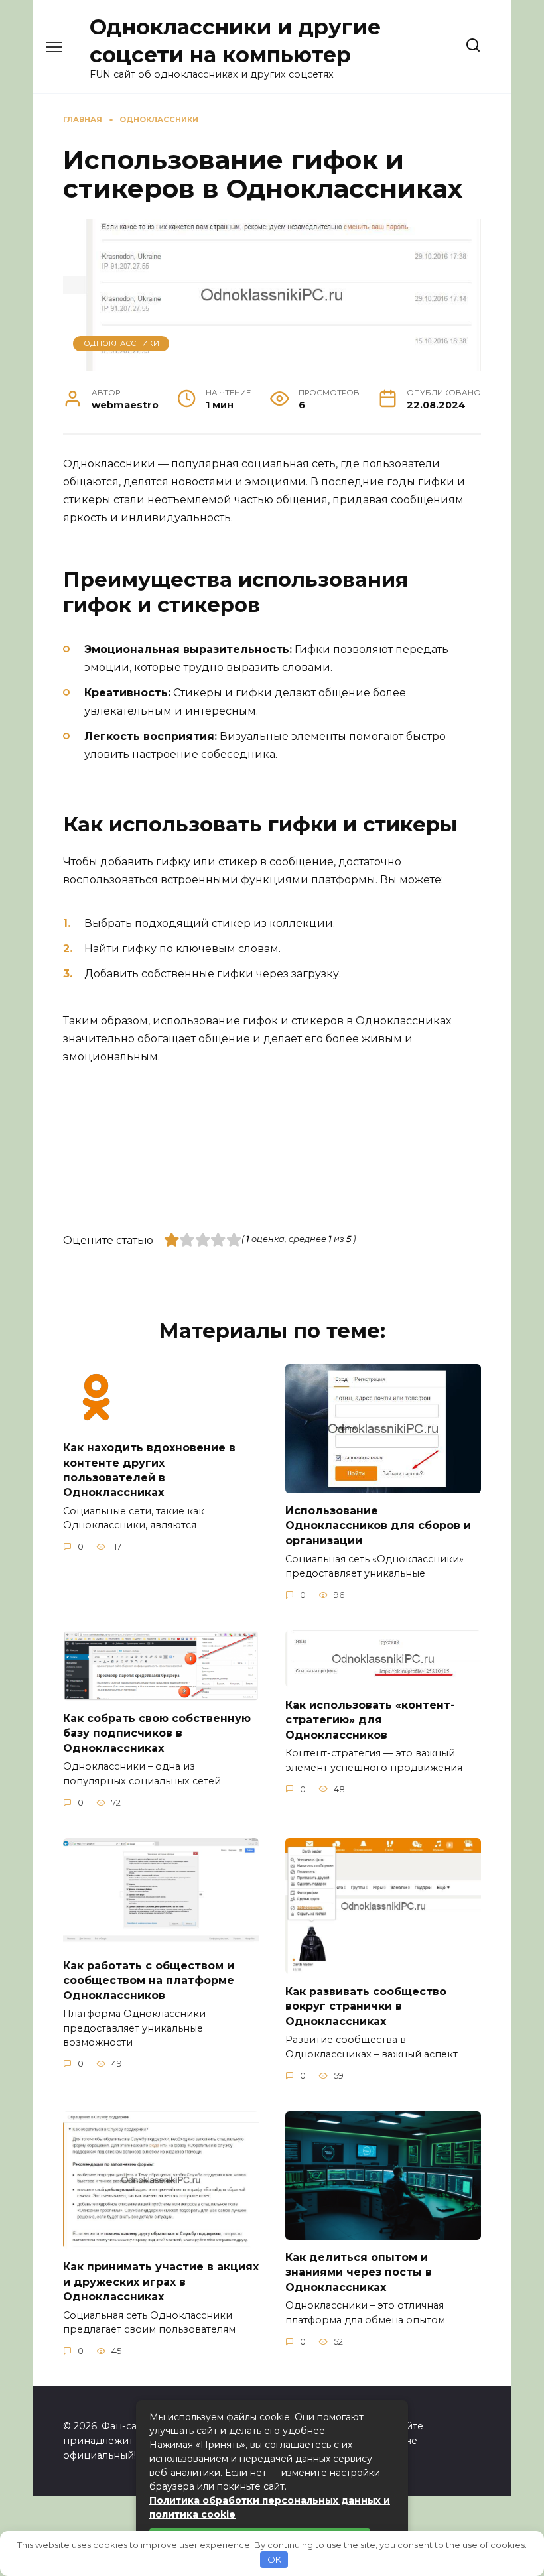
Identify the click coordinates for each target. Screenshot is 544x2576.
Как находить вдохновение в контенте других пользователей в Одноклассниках (149, 1470)
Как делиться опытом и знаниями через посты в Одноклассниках (359, 2272)
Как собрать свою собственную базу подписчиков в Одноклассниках (157, 1733)
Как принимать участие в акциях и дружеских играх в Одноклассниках (161, 2282)
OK (274, 2559)
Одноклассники (121, 343)
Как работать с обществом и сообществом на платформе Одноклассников (149, 1980)
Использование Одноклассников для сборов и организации (378, 1526)
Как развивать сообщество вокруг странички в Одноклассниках (366, 2006)
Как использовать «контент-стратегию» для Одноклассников (370, 1719)
